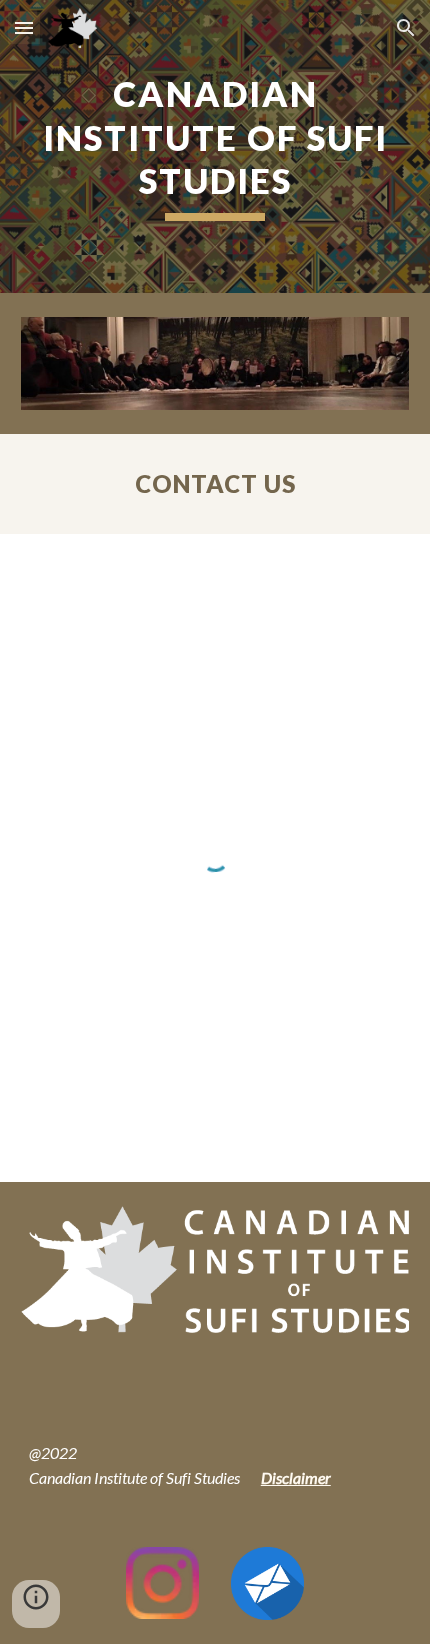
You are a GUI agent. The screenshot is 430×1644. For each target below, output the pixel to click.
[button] (24, 27)
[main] (215, 146)
